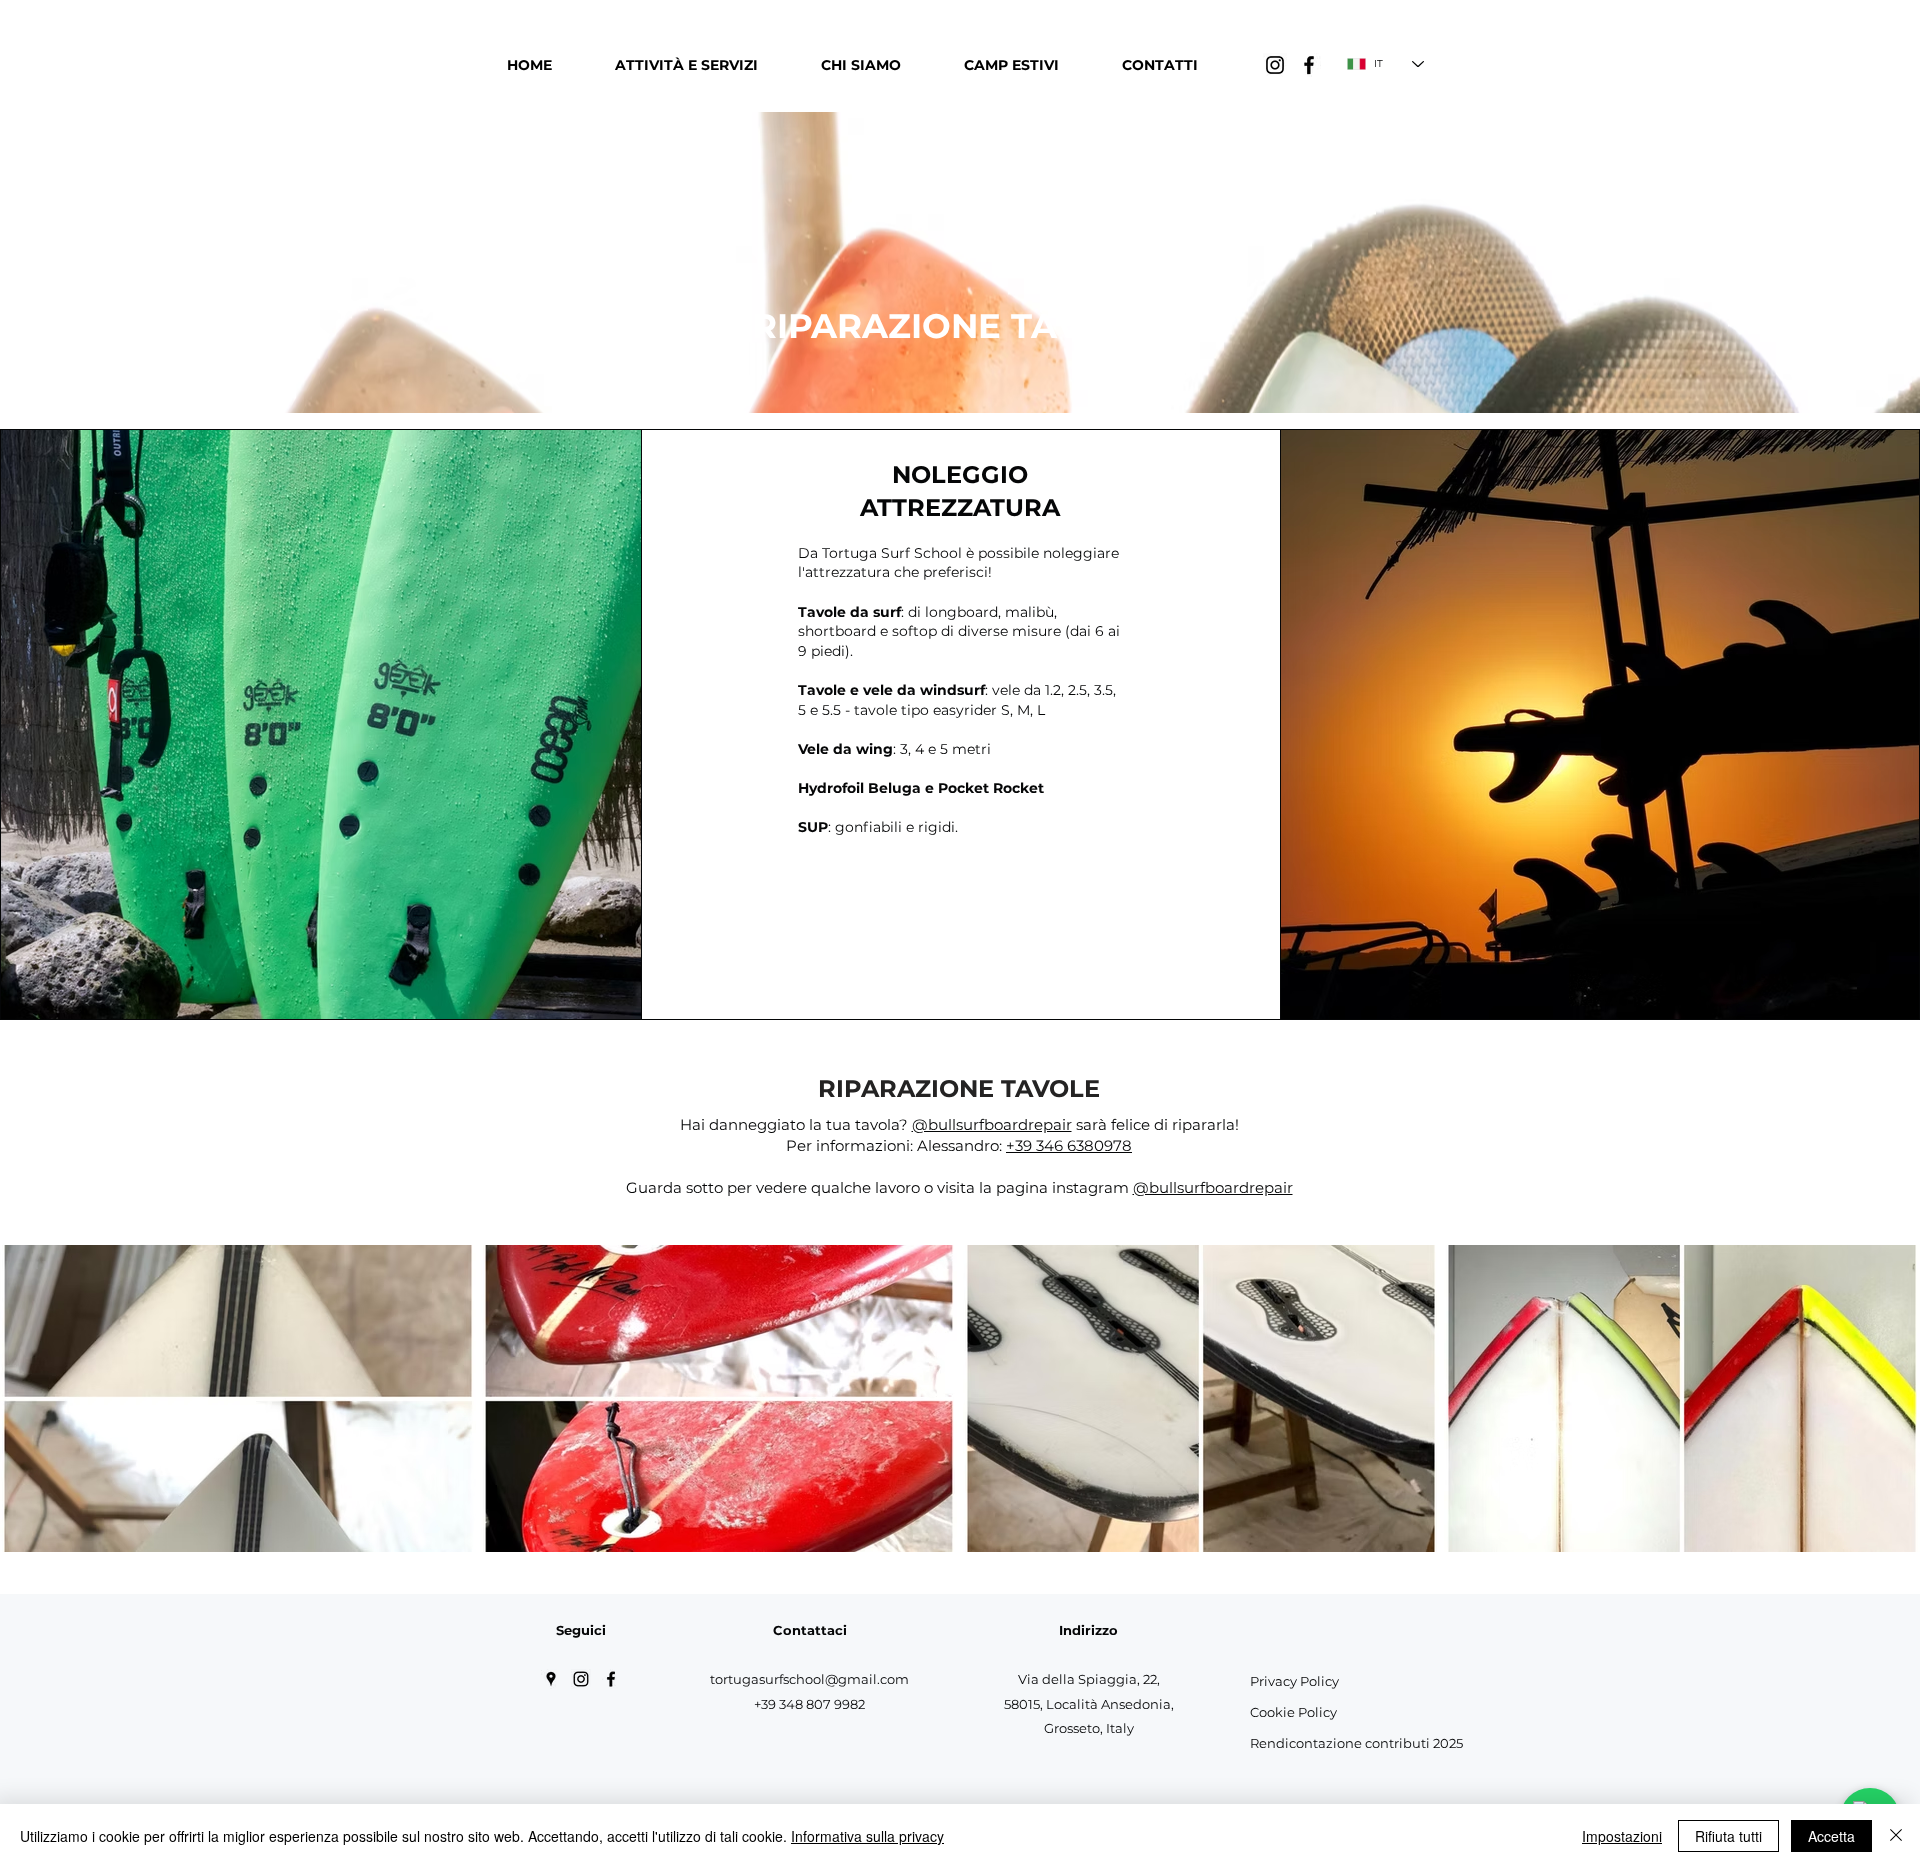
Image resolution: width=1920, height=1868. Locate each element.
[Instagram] (1275, 65)
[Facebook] (1309, 65)
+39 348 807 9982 (809, 1704)
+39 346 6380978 (1069, 1145)
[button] (686, 65)
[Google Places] (551, 1679)
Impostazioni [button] (1622, 1836)
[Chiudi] (1896, 1836)
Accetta (1831, 1836)
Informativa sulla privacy (867, 1836)
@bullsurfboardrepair (992, 1124)
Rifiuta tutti (1728, 1836)
